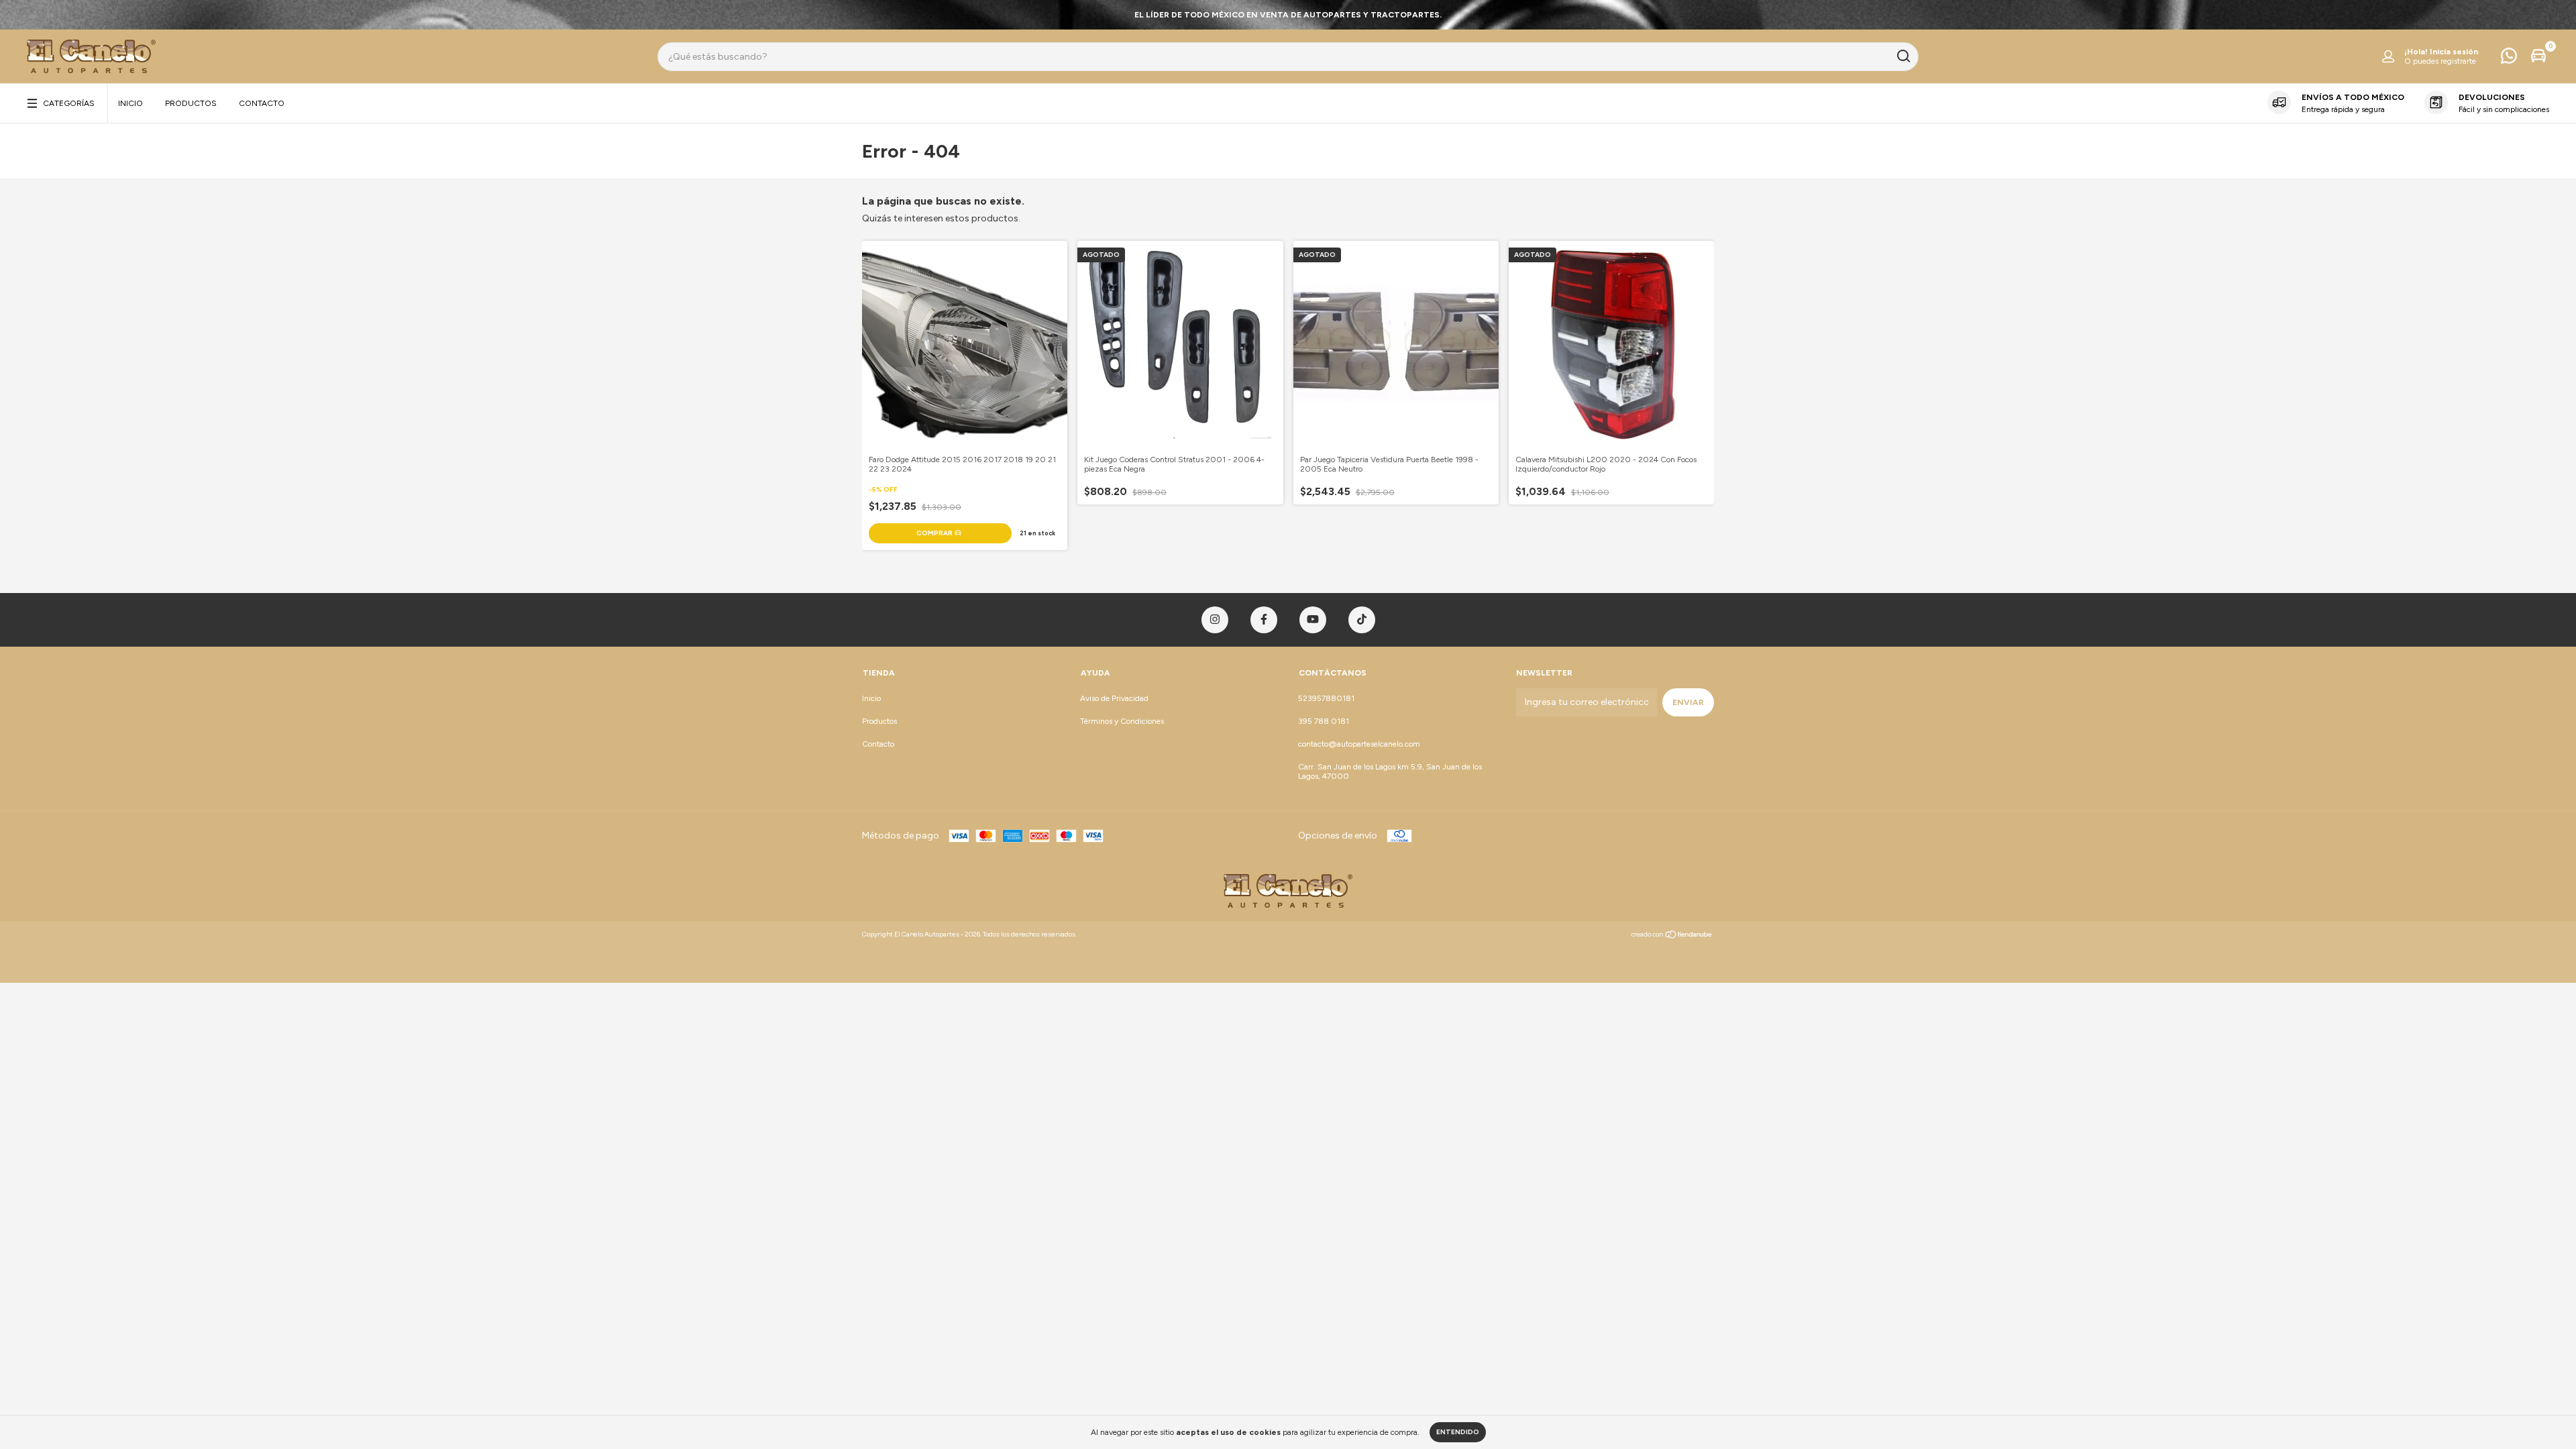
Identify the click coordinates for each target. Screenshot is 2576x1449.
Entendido (1458, 1432)
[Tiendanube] (1672, 936)
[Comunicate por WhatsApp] (2509, 59)
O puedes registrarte (2440, 61)
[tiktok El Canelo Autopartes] (1362, 620)
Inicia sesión (2454, 52)
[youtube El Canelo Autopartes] (1313, 620)
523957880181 (1326, 698)
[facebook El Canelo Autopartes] (1264, 620)
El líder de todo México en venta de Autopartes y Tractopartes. (1288, 15)
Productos (191, 103)
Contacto (262, 103)
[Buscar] (1903, 56)
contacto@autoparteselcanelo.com (1359, 744)
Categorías (69, 103)
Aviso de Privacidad (1114, 698)
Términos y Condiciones (1122, 721)
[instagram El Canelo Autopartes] (1215, 620)
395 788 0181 (1324, 721)
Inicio (130, 103)
